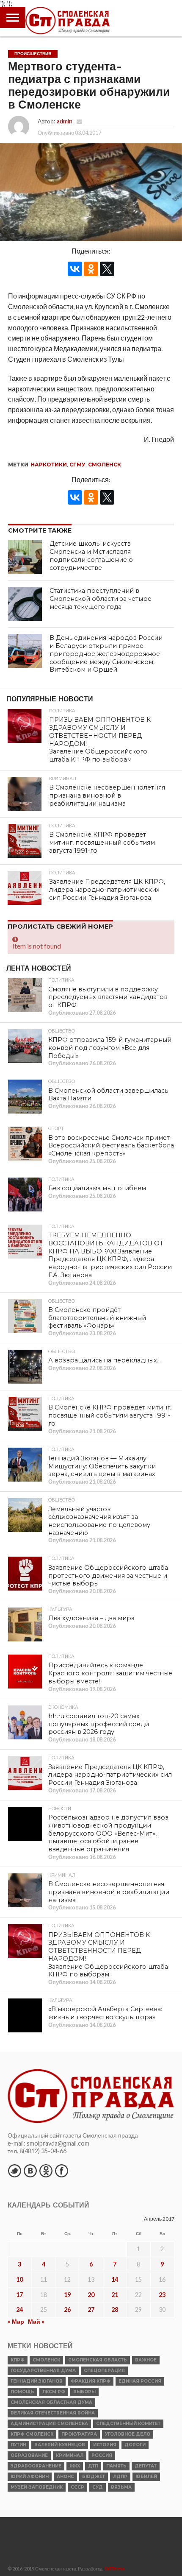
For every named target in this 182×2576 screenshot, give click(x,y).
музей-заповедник (37, 2487)
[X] (107, 269)
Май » (36, 2321)
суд (98, 2487)
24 (19, 2309)
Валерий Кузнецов (60, 2445)
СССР (77, 2487)
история (105, 2445)
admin (65, 121)
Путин (18, 2445)
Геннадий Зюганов (37, 2381)
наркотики (49, 465)
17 (19, 2295)
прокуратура (79, 2434)
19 (67, 2295)
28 (115, 2309)
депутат (146, 2466)
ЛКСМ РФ (54, 2392)
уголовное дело (128, 2434)
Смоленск (105, 465)
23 (162, 2295)
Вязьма (121, 2487)
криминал (70, 2455)
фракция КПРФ (91, 2381)
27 (91, 2309)
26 (67, 2309)
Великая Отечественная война (53, 2413)
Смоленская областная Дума (51, 2402)
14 (115, 2279)
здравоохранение (36, 2466)
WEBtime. (115, 2569)
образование (29, 2455)
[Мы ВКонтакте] (30, 2171)
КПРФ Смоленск (32, 2434)
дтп (93, 2466)
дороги (135, 2445)
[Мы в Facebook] (61, 2171)
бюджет (94, 2477)
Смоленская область (98, 2360)
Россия (102, 2455)
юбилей (146, 2477)
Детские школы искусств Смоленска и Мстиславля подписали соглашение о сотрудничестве (91, 555)
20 (91, 2295)
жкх (75, 2466)
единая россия (140, 2381)
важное (146, 2360)
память (116, 2466)
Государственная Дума (43, 2371)
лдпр (120, 2477)
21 (115, 2295)
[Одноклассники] (91, 269)
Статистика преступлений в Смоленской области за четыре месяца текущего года (101, 599)
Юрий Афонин (30, 2477)
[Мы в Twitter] (14, 2171)
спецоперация (104, 2371)
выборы (84, 2392)
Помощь (22, 2392)
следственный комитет (128, 2424)
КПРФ (18, 2360)
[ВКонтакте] (75, 269)
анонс (65, 2477)
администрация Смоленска (49, 2424)
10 (19, 2279)
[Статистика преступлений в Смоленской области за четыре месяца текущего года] (25, 604)
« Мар (16, 2321)
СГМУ (77, 465)
